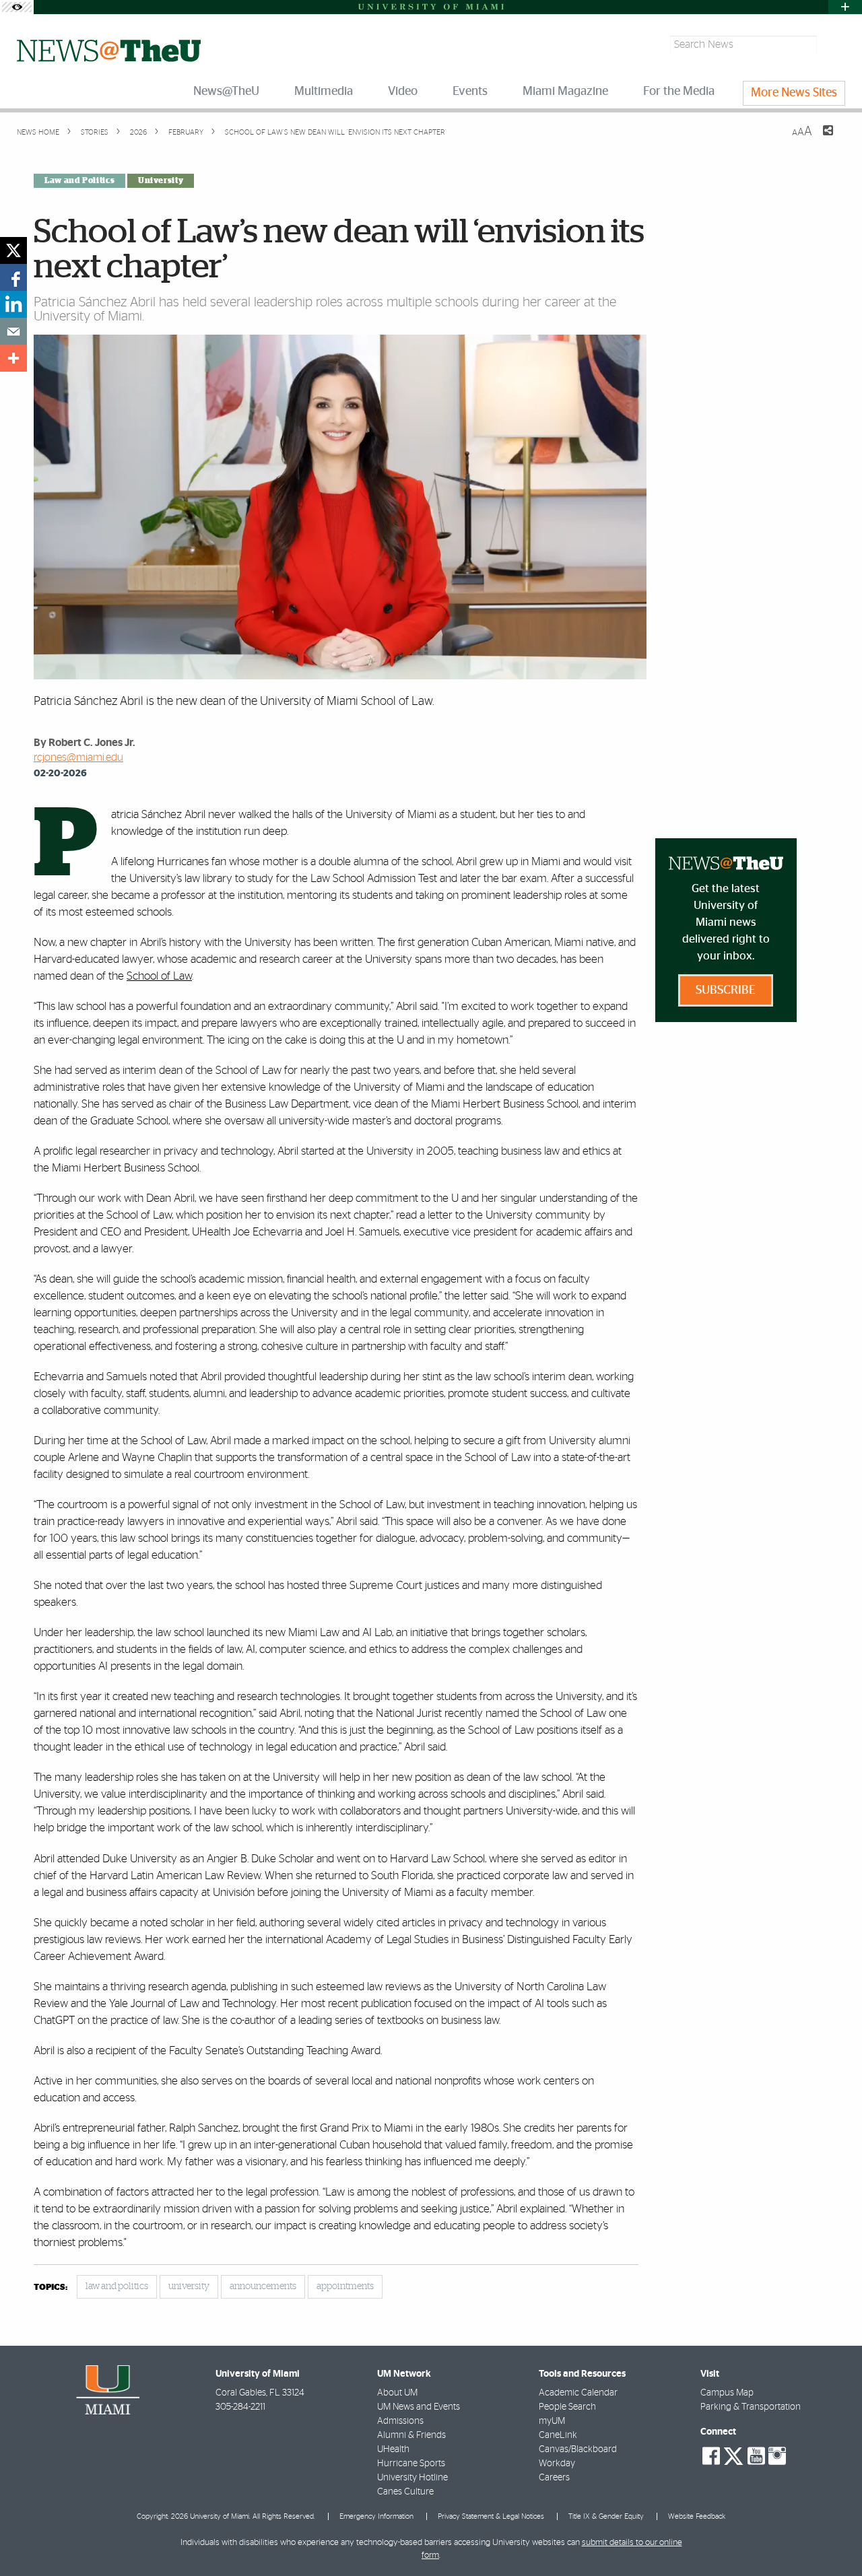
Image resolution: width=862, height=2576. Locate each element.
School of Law (159, 976)
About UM (397, 2393)
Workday (557, 2464)
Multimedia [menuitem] (324, 92)
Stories (94, 132)
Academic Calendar (578, 2393)
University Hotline (412, 2478)
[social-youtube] (756, 2456)
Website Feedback (697, 2516)
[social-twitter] (733, 2455)
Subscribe (726, 990)
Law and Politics (79, 180)
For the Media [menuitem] (679, 92)
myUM (552, 2421)
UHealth (393, 2449)
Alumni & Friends (411, 2435)
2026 (137, 132)
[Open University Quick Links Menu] (845, 7)
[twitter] (13, 250)
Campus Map (727, 2393)
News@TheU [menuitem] (226, 92)
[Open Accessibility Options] (17, 7)
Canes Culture (405, 2492)
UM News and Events (419, 2407)
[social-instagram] (777, 2456)
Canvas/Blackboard (578, 2449)
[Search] (833, 45)
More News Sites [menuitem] (794, 93)
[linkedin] (13, 304)
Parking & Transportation (751, 2407)
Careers (554, 2478)
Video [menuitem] (403, 92)
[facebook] (13, 277)
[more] (13, 358)
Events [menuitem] (470, 92)
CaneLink (558, 2435)
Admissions (400, 2421)
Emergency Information (376, 2516)
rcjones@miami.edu (78, 757)
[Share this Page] (820, 139)
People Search (567, 2407)
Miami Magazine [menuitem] (565, 92)
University (161, 180)
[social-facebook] (711, 2456)
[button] (833, 2539)
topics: (51, 2287)
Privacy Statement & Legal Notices (491, 2516)
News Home (38, 132)
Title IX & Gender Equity (606, 2516)
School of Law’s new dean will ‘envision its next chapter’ (336, 132)
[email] (13, 331)
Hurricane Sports (411, 2464)
